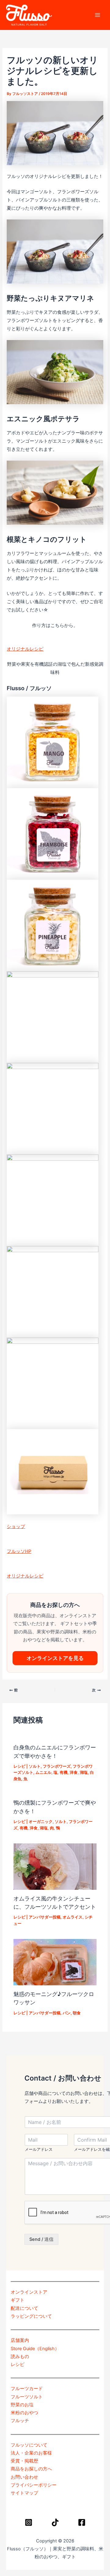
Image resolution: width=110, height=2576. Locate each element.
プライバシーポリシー (34, 2485)
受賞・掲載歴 (24, 2461)
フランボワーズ (57, 1766)
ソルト (35, 1766)
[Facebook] (82, 2522)
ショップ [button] (16, 1527)
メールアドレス (39, 2149)
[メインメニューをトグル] (97, 15)
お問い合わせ (24, 2477)
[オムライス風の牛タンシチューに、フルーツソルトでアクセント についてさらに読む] (55, 1866)
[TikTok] (55, 2522)
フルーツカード (27, 2389)
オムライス (73, 1917)
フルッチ (20, 2421)
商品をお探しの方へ (31, 2469)
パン (67, 2013)
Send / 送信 (41, 2239)
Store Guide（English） (35, 2349)
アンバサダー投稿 (45, 1917)
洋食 (74, 1772)
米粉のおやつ (24, 2413)
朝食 (77, 2013)
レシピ (19, 1766)
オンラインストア (29, 2292)
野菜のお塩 (22, 2405)
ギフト (18, 2300)
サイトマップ (24, 2493)
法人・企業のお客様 (31, 2453)
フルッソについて (29, 2445)
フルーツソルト (27, 2397)
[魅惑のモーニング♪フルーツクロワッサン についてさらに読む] (55, 1962)
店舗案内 (20, 2340)
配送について (24, 2308)
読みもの (20, 2357)
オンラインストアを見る (55, 1658)
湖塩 (84, 1772)
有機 (64, 1772)
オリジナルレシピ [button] (25, 649)
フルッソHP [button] (19, 1551)
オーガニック (41, 1822)
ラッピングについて (31, 2316)
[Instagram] (29, 2522)
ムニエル (43, 1772)
